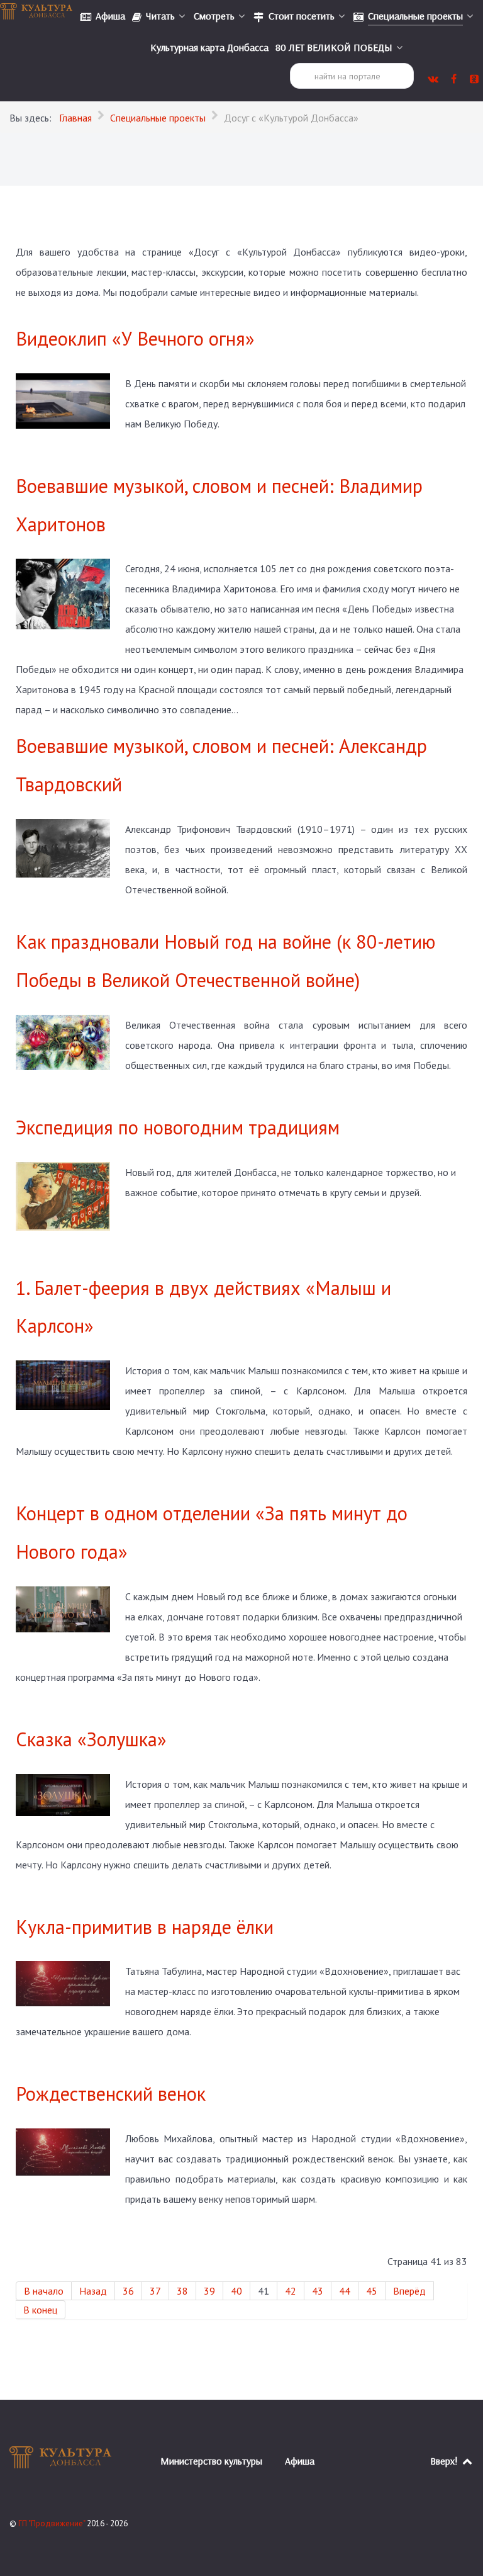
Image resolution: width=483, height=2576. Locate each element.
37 (155, 2291)
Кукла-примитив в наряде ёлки (145, 1927)
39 (209, 2291)
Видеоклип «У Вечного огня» (135, 338)
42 (291, 2291)
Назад (93, 2291)
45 (372, 2291)
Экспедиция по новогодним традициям (178, 1127)
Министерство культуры (211, 2461)
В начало (44, 2291)
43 (318, 2291)
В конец (40, 2310)
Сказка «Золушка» (91, 1739)
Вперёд (409, 2291)
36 (128, 2291)
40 (236, 2291)
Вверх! (445, 2461)
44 (345, 2291)
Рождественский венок (111, 2093)
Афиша (300, 2461)
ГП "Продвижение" (53, 2523)
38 (182, 2291)
